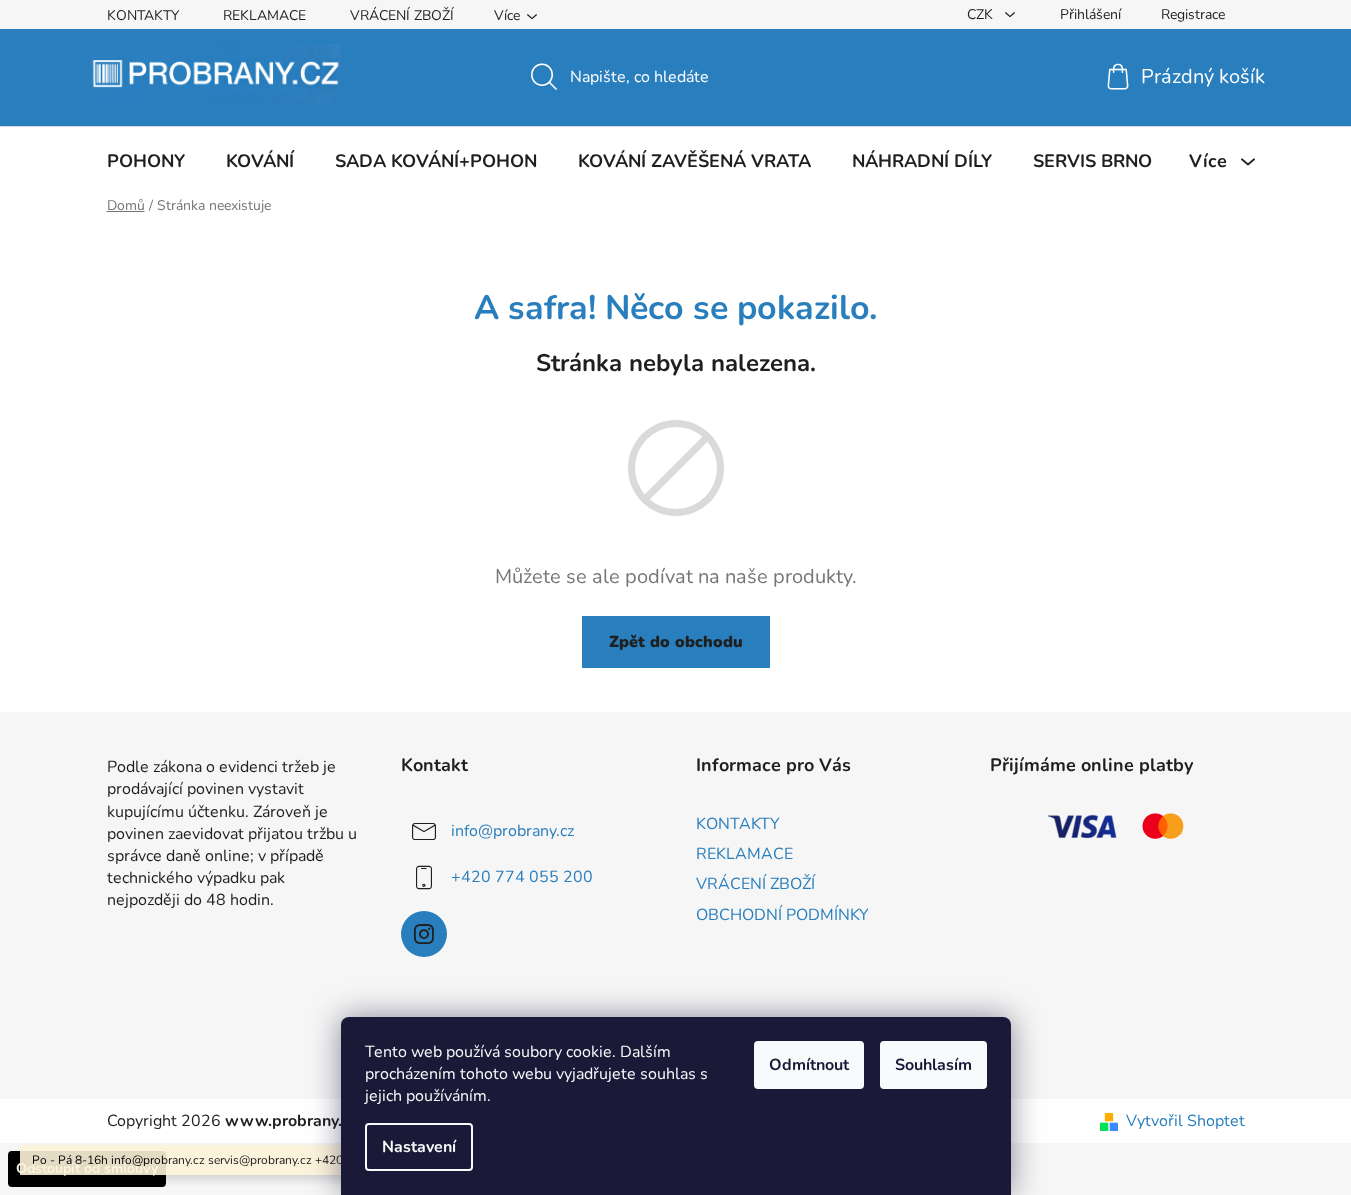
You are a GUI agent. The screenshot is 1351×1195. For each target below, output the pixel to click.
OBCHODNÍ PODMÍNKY (782, 915)
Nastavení (419, 1147)
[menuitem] (146, 161)
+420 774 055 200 (522, 877)
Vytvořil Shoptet (1185, 1121)
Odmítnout (809, 1065)
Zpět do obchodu (676, 642)
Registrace (1193, 14)
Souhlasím (933, 1065)
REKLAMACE (264, 15)
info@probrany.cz (512, 831)
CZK (982, 14)
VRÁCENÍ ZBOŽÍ (402, 15)
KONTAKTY (143, 15)
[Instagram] (424, 934)
